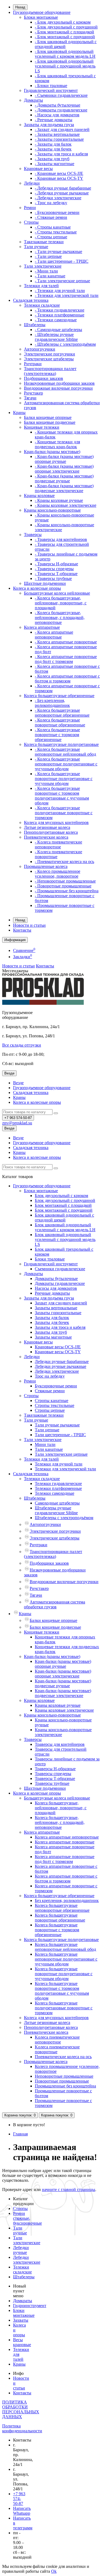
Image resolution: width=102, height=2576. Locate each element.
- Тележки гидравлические (60, 310)
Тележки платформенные (58, 1488)
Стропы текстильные (55, 1405)
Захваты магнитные (53, 1337)
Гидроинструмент (30, 2306)
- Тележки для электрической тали (67, 295)
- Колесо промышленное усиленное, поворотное (58, 874)
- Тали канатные (50, 276)
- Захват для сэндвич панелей (62, 129)
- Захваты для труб (52, 159)
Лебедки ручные (21, 2250)
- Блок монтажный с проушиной (65, 37)
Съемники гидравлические (60, 1269)
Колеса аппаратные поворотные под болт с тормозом (65, 1859)
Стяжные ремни (50, 1391)
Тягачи (30, 398)
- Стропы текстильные (56, 232)
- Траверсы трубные (53, 578)
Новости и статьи (29, 925)
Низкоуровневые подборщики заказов (59, 383)
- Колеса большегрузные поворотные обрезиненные (60, 722)
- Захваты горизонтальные (59, 139)
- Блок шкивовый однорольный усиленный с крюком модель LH (65, 54)
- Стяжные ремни (51, 217)
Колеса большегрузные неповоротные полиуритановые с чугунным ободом (66, 1959)
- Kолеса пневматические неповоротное (58, 844)
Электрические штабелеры (49, 359)
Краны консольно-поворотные (52, 510)
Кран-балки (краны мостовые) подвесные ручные (63, 1683)
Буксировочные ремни (56, 1386)
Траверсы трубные (52, 1783)
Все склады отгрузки (22, 1045)
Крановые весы (38, 169)
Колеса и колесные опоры (37, 588)
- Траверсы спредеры (54, 569)
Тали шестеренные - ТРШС (60, 1435)
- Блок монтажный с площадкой (64, 32)
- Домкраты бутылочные (58, 105)
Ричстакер (33, 393)
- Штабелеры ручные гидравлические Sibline (56, 337)
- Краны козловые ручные (59, 500)
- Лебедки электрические (58, 198)
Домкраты (33, 100)
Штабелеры (35, 325)
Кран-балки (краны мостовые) (52, 452)
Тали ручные (36, 247)
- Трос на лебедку (51, 203)
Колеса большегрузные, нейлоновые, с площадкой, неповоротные (60, 1822)
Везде (18, 1083)
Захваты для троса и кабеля (60, 1327)
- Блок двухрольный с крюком (63, 22)
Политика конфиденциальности (22, 2428)
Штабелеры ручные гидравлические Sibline (56, 1510)
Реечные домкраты (52, 1293)
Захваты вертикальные (56, 1308)
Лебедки (32, 183)
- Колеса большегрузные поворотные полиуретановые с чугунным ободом (64, 779)
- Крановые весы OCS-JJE (59, 173)
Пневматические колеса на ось (63, 2057)
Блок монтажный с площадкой (63, 1205)
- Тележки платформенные (60, 315)
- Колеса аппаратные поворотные (66, 642)
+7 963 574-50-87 (19, 2499)
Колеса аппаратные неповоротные (67, 1837)
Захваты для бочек (52, 1322)
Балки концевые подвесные (50, 422)
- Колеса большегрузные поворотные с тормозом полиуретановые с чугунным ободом (62, 796)
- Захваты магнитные (55, 164)
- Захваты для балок (53, 144)
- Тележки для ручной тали (60, 291)
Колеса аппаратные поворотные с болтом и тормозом (66, 1879)
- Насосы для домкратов (57, 115)
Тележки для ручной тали (59, 1464)
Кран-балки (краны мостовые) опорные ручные (63, 1664)
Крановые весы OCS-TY (58, 1352)
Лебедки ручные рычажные (61, 1366)
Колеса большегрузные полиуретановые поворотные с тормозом (64, 2008)
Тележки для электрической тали (65, 1469)
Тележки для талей (41, 286)
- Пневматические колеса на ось (64, 862)
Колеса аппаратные (42, 627)
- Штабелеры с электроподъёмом (65, 344)
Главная (20, 2134)
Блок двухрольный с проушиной (65, 1200)
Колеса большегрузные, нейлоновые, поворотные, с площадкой (61, 1808)
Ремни (30, 208)
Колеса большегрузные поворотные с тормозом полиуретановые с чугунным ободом (62, 1991)
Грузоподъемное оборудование (42, 12)
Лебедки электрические (57, 1371)
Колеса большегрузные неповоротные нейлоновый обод (65, 1947)
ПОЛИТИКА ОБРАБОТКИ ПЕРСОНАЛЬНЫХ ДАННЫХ (21, 2409)
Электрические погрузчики (50, 354)
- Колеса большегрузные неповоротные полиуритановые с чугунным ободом (66, 764)
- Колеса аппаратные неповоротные (54, 635)
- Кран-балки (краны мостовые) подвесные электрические (64, 488)
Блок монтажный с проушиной (64, 1210)
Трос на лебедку (50, 1376)
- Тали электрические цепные (62, 281)
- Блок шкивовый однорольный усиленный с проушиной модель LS (65, 66)
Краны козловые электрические (64, 1710)
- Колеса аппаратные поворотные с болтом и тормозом (67, 679)
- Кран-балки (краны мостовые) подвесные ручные (64, 478)
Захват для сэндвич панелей (61, 1303)
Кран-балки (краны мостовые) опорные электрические (63, 1674)
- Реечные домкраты (54, 120)
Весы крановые (22, 2342)
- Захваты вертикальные (57, 134)
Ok (54, 2571)
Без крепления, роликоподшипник (67, 1900)
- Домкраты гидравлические (61, 110)
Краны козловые (39, 495)
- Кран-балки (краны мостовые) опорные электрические (64, 469)
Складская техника (31, 300)
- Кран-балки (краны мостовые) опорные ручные (64, 459)
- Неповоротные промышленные (65, 881)
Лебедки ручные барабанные (62, 1361)
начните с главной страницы (69, 2190)
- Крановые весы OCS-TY (59, 178)
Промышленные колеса (46, 866)
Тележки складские (42, 305)
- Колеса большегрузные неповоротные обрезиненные (62, 713)
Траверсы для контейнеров (60, 1744)
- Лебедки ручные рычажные (62, 193)
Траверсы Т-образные (55, 1778)
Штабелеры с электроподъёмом (64, 1518)
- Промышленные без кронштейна (67, 891)
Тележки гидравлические (58, 1483)
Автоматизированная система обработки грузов (55, 1604)
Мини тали (45, 1444)
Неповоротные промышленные (64, 2076)
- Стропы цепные (51, 237)
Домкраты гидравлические (60, 1283)
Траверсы (33, 535)
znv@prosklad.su (17, 1123)
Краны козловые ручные (58, 1705)
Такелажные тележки (44, 242)
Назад (20, 7)
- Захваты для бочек (53, 149)
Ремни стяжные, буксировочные (27, 2218)
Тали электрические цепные (61, 1454)
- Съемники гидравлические (61, 95)
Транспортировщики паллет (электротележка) (50, 371)
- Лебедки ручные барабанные (63, 188)
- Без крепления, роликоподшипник (52, 703)
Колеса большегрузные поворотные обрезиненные (60, 1918)
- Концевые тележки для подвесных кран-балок (57, 444)
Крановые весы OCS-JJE (58, 1347)
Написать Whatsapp (22, 2511)
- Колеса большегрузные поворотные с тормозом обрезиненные (57, 735)
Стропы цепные (50, 1410)
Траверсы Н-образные (55, 1769)
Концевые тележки (42, 427)
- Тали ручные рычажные (58, 251)
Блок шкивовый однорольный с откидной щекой (64, 1218)
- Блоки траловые (51, 86)
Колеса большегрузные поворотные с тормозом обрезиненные (57, 1930)
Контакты (22, 930)
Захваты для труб (51, 1332)
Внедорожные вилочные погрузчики (58, 388)
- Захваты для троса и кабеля (61, 154)
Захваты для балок (52, 1318)
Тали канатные (49, 1449)
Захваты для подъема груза (49, 125)
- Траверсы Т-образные (56, 574)
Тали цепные (47, 1430)
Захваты (21, 2320)
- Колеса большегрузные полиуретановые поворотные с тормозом (64, 813)
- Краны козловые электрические (66, 505)
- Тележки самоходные (56, 320)
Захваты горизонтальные (58, 1313)
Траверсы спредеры (53, 1774)
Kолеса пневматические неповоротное (57, 2040)
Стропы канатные (52, 1401)
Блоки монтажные (41, 17)
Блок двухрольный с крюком (61, 1196)
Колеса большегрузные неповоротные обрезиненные (62, 1908)
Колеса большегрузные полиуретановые (61, 744)
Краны (19, 413)
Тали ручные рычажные (57, 1425)
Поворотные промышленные (62, 2081)
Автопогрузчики (40, 349)
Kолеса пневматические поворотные (57, 2049)
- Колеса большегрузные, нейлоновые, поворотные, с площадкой (61, 603)
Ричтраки (33, 364)
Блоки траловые (50, 1259)
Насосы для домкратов (56, 1288)
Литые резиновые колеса (47, 827)
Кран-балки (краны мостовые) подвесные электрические (63, 1693)
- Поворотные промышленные (63, 886)
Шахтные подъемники (45, 583)
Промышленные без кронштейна (65, 2086)
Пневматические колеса (46, 837)
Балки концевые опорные (48, 417)
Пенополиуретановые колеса (51, 832)
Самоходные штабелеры (57, 1503)
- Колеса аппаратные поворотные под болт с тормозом (66, 659)
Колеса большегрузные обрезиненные (59, 696)
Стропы (31, 222)
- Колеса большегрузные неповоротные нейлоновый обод (65, 752)
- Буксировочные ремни (57, 212)
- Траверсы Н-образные (56, 564)
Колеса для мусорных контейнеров (56, 822)
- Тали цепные (48, 256)
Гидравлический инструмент (51, 90)
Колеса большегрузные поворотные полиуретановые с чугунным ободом (64, 1974)
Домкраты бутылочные (56, 1279)
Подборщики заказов (44, 378)
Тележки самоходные (55, 1493)
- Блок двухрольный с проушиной (66, 27)
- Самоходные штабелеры (58, 330)
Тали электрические (43, 266)
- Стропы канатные (53, 227)
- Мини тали (46, 271)
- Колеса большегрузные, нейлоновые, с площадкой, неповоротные (60, 617)
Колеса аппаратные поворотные (65, 1842)
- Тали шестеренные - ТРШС (62, 261)
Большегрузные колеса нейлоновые (57, 593)
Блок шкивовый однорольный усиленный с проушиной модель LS (65, 1239)
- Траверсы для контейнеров (61, 539)
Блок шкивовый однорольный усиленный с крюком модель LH (65, 1227)
